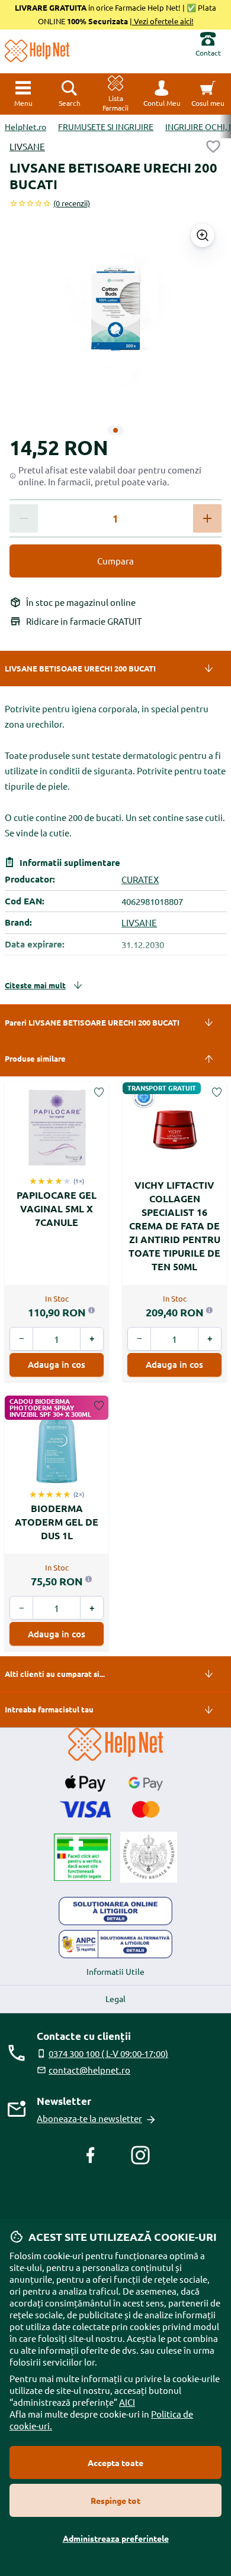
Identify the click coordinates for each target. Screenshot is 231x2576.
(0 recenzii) (72, 203)
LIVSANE (27, 146)
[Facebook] (91, 2155)
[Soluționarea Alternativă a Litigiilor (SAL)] (115, 1944)
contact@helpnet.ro (89, 2070)
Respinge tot (115, 2500)
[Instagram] (140, 2155)
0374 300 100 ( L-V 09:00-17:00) (108, 2053)
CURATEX (140, 879)
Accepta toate (115, 2463)
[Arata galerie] (203, 235)
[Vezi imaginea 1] (115, 430)
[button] (162, 94)
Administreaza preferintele (116, 2538)
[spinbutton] (115, 519)
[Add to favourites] (213, 147)
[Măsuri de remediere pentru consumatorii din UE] (115, 1911)
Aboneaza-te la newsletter (89, 2118)
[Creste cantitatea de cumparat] (207, 518)
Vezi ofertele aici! (163, 21)
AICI (127, 2402)
